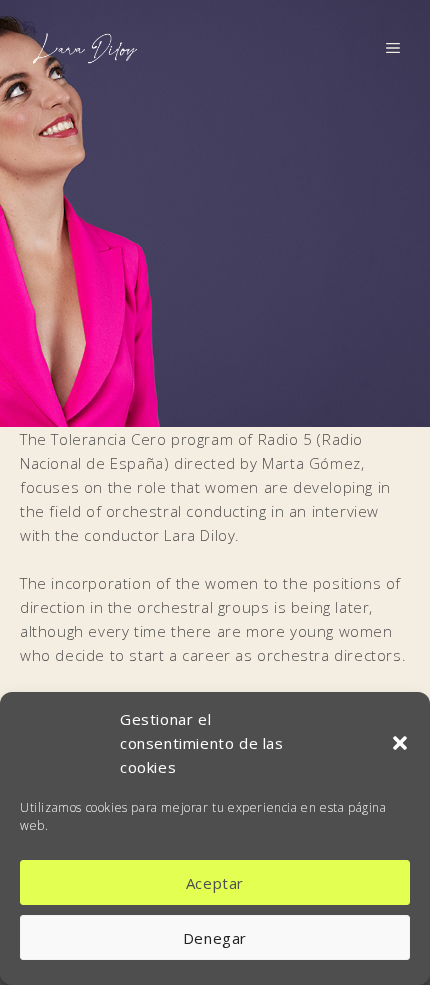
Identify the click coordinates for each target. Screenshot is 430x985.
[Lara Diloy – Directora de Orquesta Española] (85, 46)
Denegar (215, 938)
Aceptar (215, 883)
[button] (400, 743)
